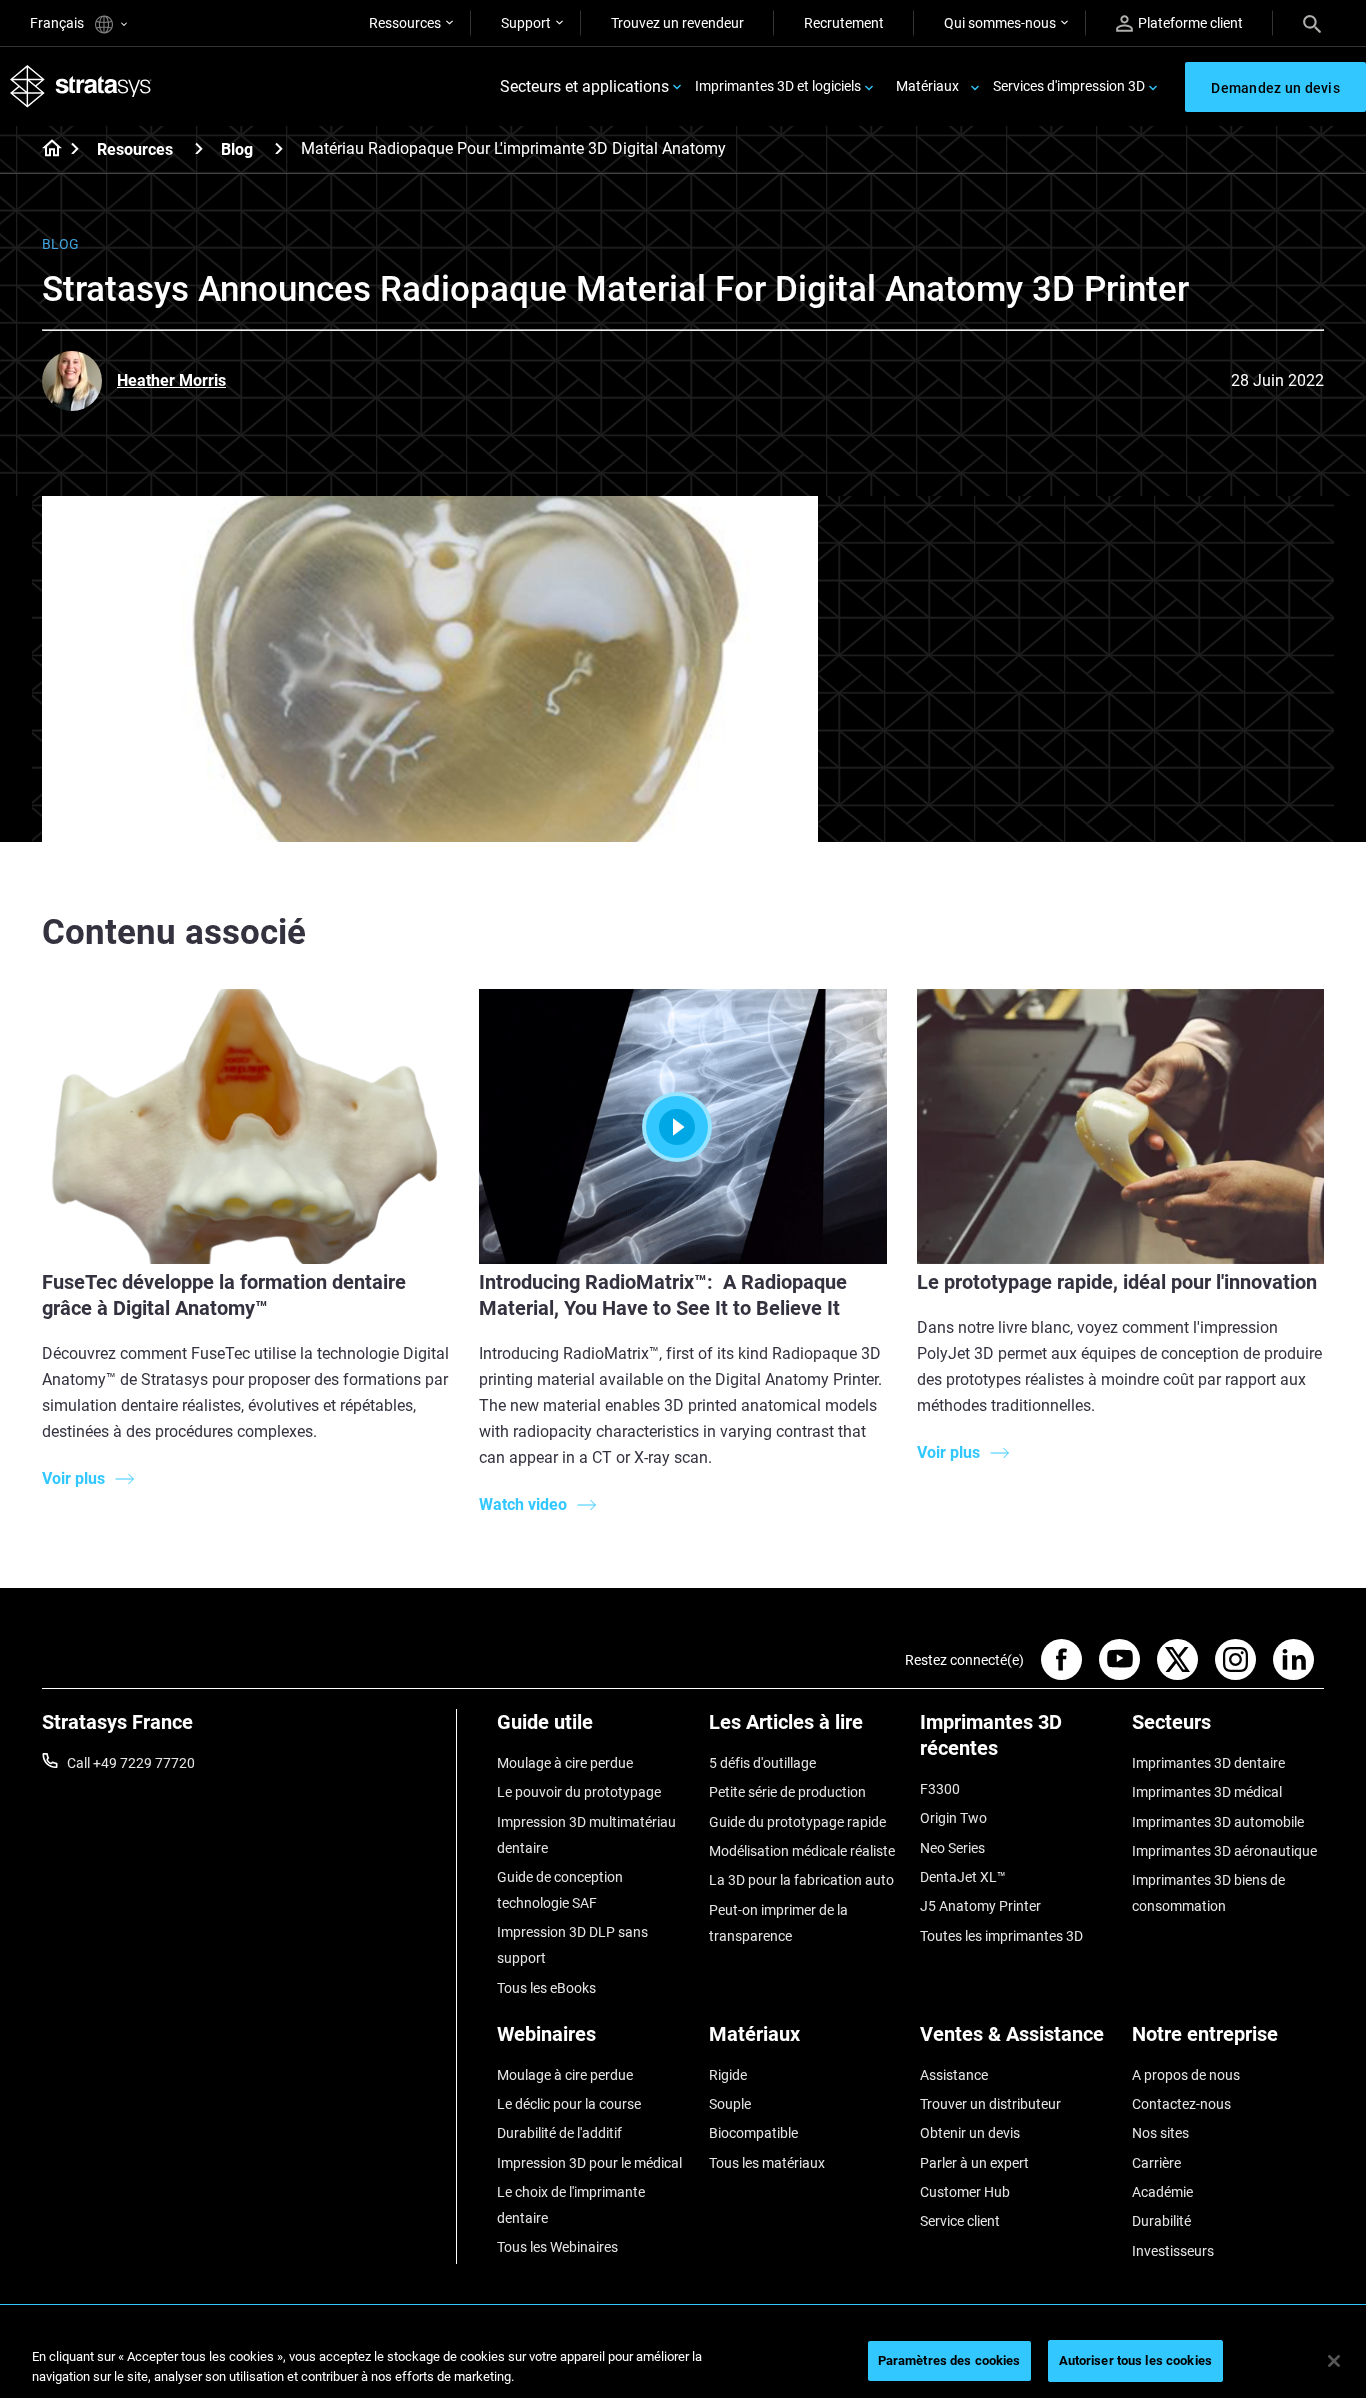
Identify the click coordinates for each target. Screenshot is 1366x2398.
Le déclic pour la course (569, 2104)
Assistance (954, 2075)
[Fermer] (1334, 2361)
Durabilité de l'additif (559, 2133)
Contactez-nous (1181, 2104)
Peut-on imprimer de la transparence (778, 1923)
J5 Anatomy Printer (980, 1906)
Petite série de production (787, 1792)
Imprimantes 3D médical (1207, 1792)
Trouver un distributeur (990, 2104)
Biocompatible (753, 2133)
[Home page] (45, 150)
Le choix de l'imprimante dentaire (571, 2205)
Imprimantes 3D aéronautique (1224, 1851)
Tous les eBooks (546, 1988)
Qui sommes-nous (1000, 23)
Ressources (405, 23)
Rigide (728, 2075)
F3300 (940, 1789)
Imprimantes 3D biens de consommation (1208, 1893)
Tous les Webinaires (557, 2247)
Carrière (1156, 2163)
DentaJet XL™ (963, 1877)
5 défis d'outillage (762, 1763)
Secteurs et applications (584, 86)
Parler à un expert (974, 2163)
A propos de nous (1186, 2075)
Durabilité (1161, 2221)
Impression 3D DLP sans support (572, 1945)
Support (526, 23)
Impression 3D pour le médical (589, 2163)
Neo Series (952, 1848)
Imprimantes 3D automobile (1218, 1822)
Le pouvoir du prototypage (579, 1792)
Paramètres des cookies (949, 2360)
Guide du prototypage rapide (797, 1822)
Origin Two (953, 1818)
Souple (730, 2104)
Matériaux (927, 86)
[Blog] (279, 148)
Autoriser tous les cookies (1135, 2360)
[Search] (1312, 23)
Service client (960, 2221)
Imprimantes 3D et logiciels (778, 86)
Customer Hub (965, 2192)
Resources (135, 149)
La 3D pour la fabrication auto (801, 1880)
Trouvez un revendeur (677, 23)
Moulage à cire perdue (565, 1763)
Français (58, 23)
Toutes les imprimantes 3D (1001, 1936)
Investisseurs (1173, 2251)
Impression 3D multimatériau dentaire (586, 1835)
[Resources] (199, 148)
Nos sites (1160, 2133)
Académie (1162, 2192)
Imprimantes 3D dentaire (1208, 1763)
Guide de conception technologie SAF (560, 1890)
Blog (237, 149)
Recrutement (844, 23)
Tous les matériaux (767, 2163)
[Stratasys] (81, 86)
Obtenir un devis (970, 2133)
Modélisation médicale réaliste (802, 1851)
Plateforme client (1190, 23)
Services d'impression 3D (1069, 86)
